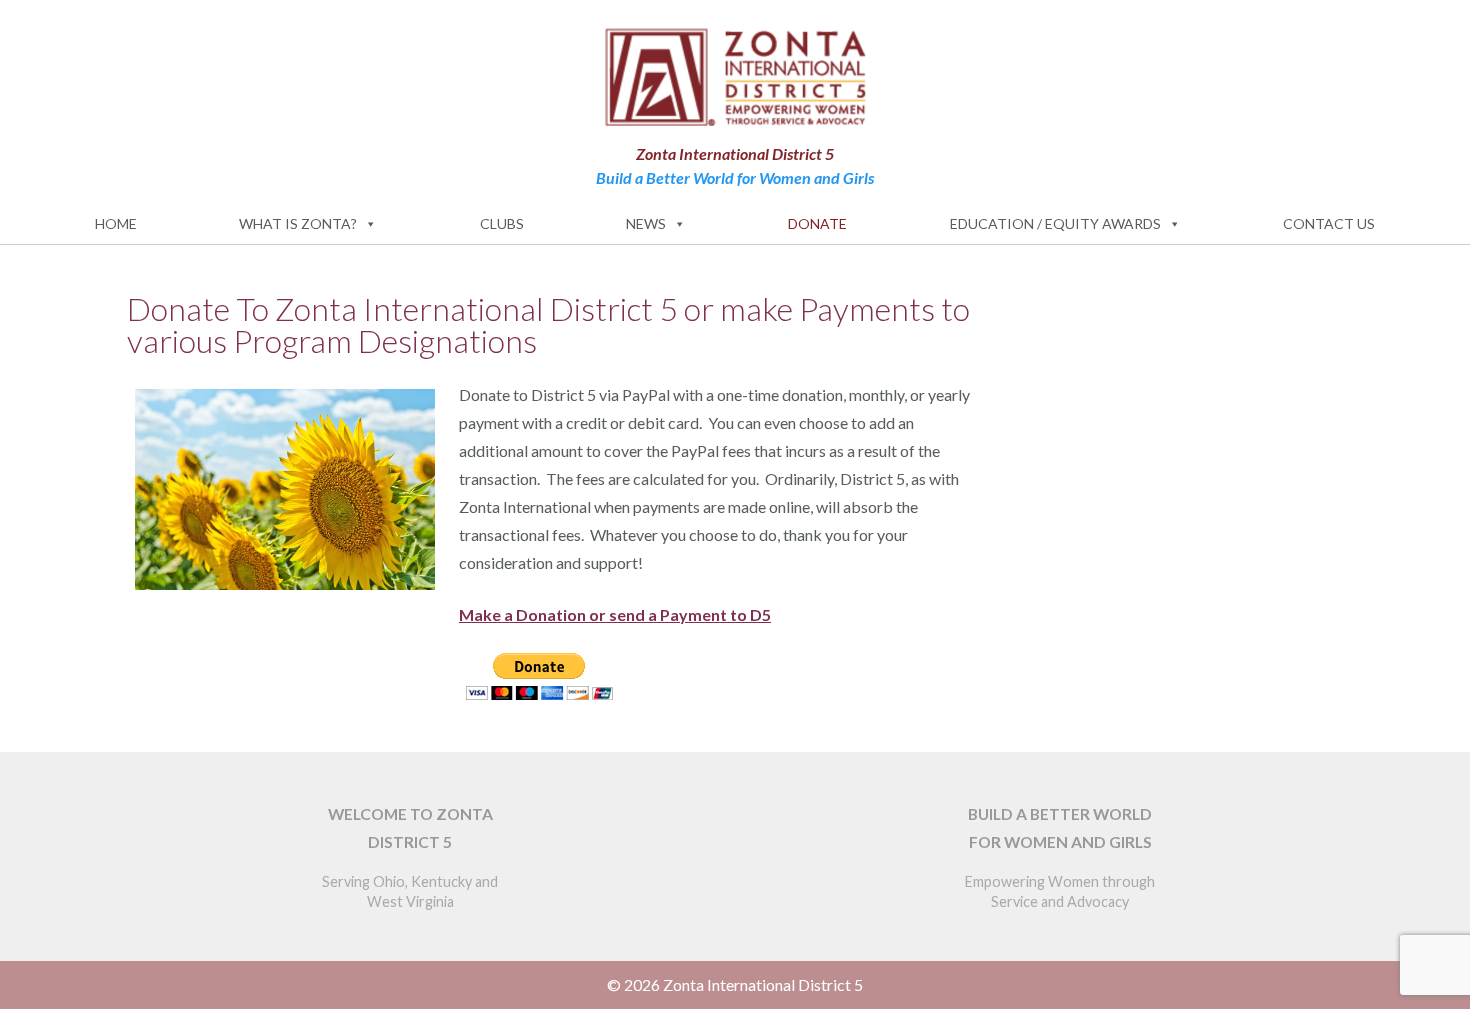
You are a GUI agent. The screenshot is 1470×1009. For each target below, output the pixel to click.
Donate (817, 223)
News (646, 223)
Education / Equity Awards (1055, 223)
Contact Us (1329, 223)
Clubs (502, 223)
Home (116, 223)
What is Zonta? (298, 223)
